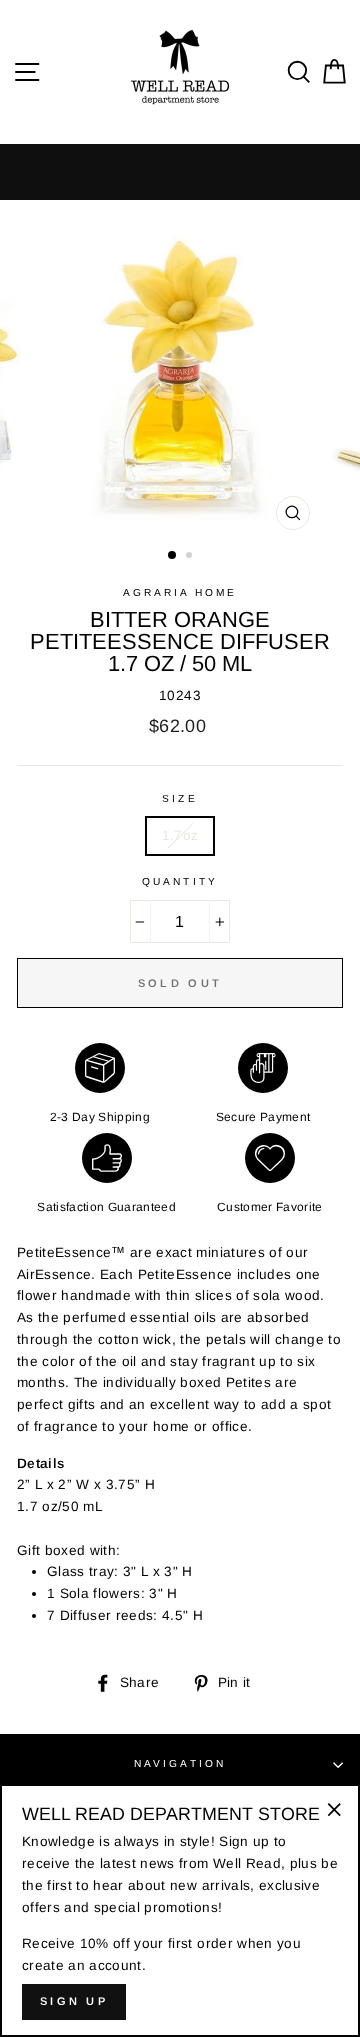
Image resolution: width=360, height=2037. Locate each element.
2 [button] (191, 557)
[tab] (180, 1464)
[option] (180, 370)
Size (179, 798)
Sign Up (74, 2001)
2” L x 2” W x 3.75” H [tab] (86, 1484)
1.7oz (180, 835)
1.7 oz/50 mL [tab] (62, 1506)
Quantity (179, 881)
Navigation (180, 1763)
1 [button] (173, 556)
